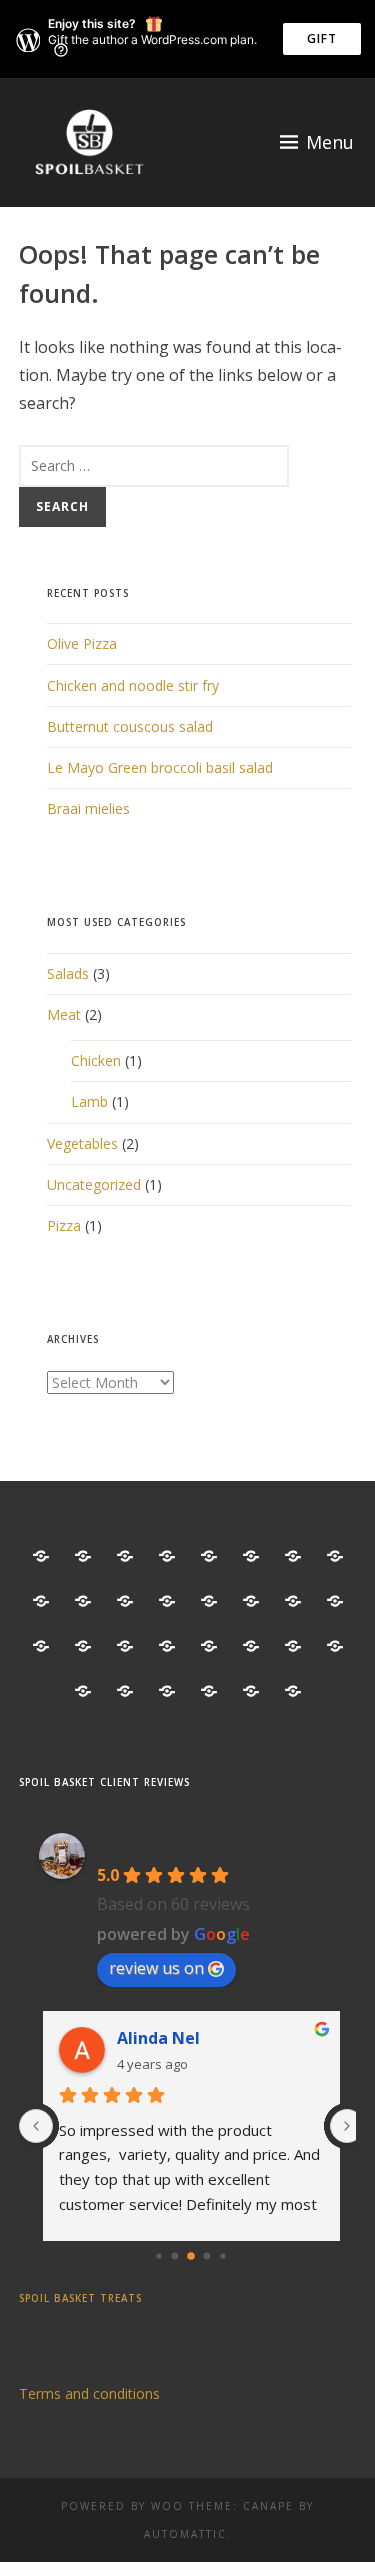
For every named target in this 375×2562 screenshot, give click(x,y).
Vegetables (82, 1143)
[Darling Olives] (83, 1691)
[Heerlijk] (293, 1601)
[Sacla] (125, 1601)
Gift (322, 38)
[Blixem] (41, 1646)
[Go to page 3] (207, 2255)
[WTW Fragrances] (293, 1691)
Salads (68, 973)
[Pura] (41, 1601)
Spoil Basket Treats (80, 2298)
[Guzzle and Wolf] (335, 1601)
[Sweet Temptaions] (167, 1601)
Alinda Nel (158, 2038)
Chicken (96, 1060)
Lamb (89, 1101)
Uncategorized (94, 1184)
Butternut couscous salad (130, 726)
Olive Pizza (82, 643)
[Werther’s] (209, 1601)
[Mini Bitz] (251, 1556)
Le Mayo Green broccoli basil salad (160, 767)
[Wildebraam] (251, 1601)
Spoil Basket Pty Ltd (189, 1845)
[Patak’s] (335, 1556)
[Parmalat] (293, 1556)
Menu (330, 142)
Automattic (185, 2534)
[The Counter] (41, 1556)
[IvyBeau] (125, 1556)
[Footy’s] (125, 1691)
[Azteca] (83, 1556)
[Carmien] (167, 1646)
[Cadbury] (125, 1646)
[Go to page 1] (175, 2255)
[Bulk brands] (83, 1646)
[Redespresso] (83, 1601)
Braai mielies (88, 808)
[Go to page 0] (159, 2255)
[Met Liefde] (209, 1556)
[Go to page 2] (191, 2256)
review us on (156, 1968)
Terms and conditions (89, 2393)
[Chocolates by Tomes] (293, 1646)
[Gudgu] (209, 1691)
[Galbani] (167, 1691)
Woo (167, 2506)
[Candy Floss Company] (335, 1646)
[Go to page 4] (223, 2255)
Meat (64, 1014)
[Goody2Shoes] (251, 1691)
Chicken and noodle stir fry (133, 685)
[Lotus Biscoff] (167, 1556)
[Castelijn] (209, 1646)
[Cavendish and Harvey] (251, 1646)
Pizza (64, 1225)
